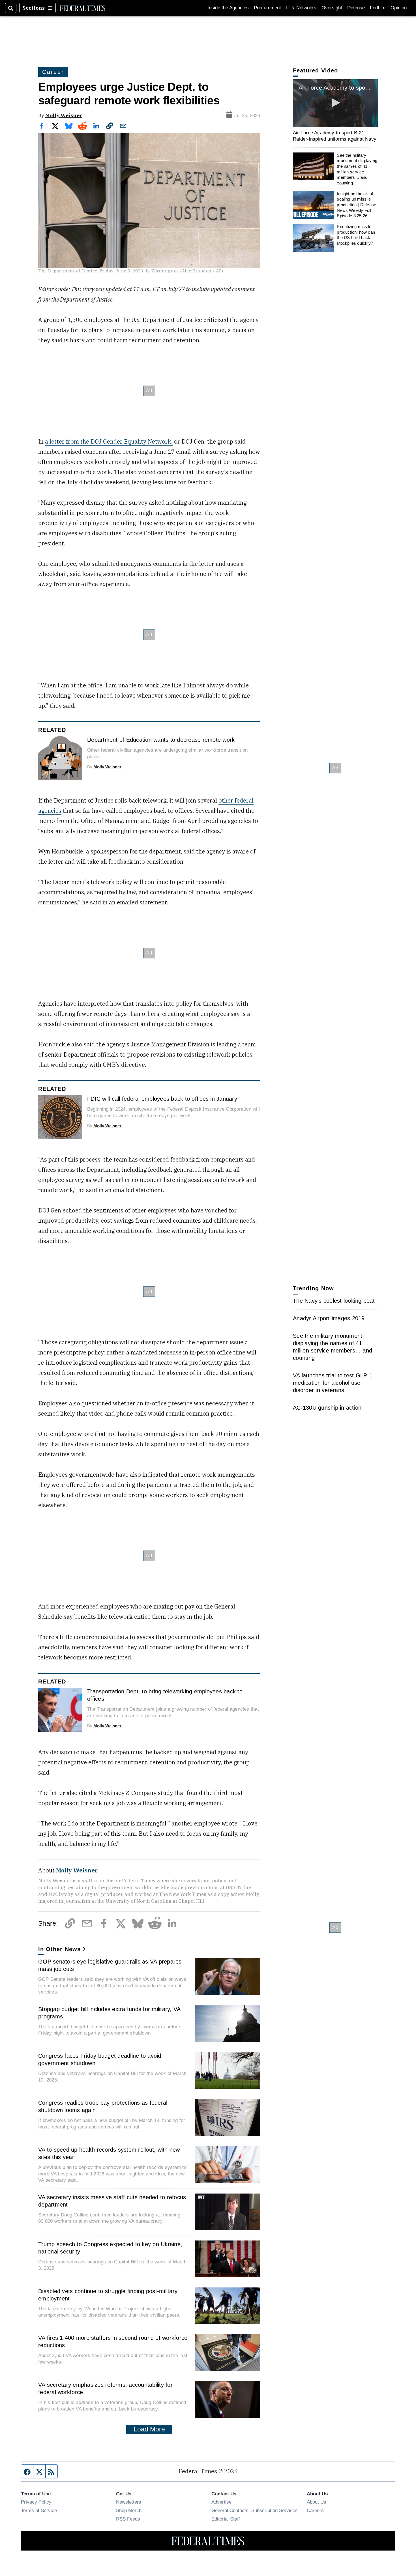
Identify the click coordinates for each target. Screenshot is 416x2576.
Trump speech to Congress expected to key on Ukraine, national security (110, 2248)
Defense (356, 8)
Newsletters (129, 2502)
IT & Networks (301, 8)
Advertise (221, 2502)
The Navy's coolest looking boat (334, 1301)
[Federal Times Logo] (83, 8)
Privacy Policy (36, 2502)
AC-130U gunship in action (327, 1408)
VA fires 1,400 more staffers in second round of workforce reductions (113, 2341)
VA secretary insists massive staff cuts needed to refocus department (112, 2201)
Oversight (332, 8)
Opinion (399, 8)
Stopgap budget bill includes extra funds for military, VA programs (109, 2013)
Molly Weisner (64, 115)
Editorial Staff (226, 2519)
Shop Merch (129, 2510)
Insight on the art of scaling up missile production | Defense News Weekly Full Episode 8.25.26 (356, 205)
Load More (149, 2429)
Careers (315, 2510)
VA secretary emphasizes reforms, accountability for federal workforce (105, 2388)
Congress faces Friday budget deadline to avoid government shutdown (100, 2059)
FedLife (378, 8)
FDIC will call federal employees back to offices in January (162, 1099)
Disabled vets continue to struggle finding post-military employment (108, 2295)
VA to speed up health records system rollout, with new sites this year (109, 2153)
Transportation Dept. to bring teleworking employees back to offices (165, 1695)
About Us (317, 2502)
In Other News (59, 1949)
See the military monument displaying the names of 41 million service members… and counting (357, 169)
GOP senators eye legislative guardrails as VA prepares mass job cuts (110, 1965)
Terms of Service (39, 2510)
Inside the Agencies (228, 8)
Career (53, 72)
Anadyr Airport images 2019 (329, 1318)
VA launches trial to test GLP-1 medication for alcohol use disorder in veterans (333, 1383)
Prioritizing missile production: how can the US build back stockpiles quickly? (356, 235)
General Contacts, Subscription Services (255, 2510)
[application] (227, 2212)
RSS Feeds (128, 2519)
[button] (335, 103)
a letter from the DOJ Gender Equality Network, (109, 441)
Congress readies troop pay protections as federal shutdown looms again (103, 2106)
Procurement (267, 8)
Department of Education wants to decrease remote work (161, 740)
